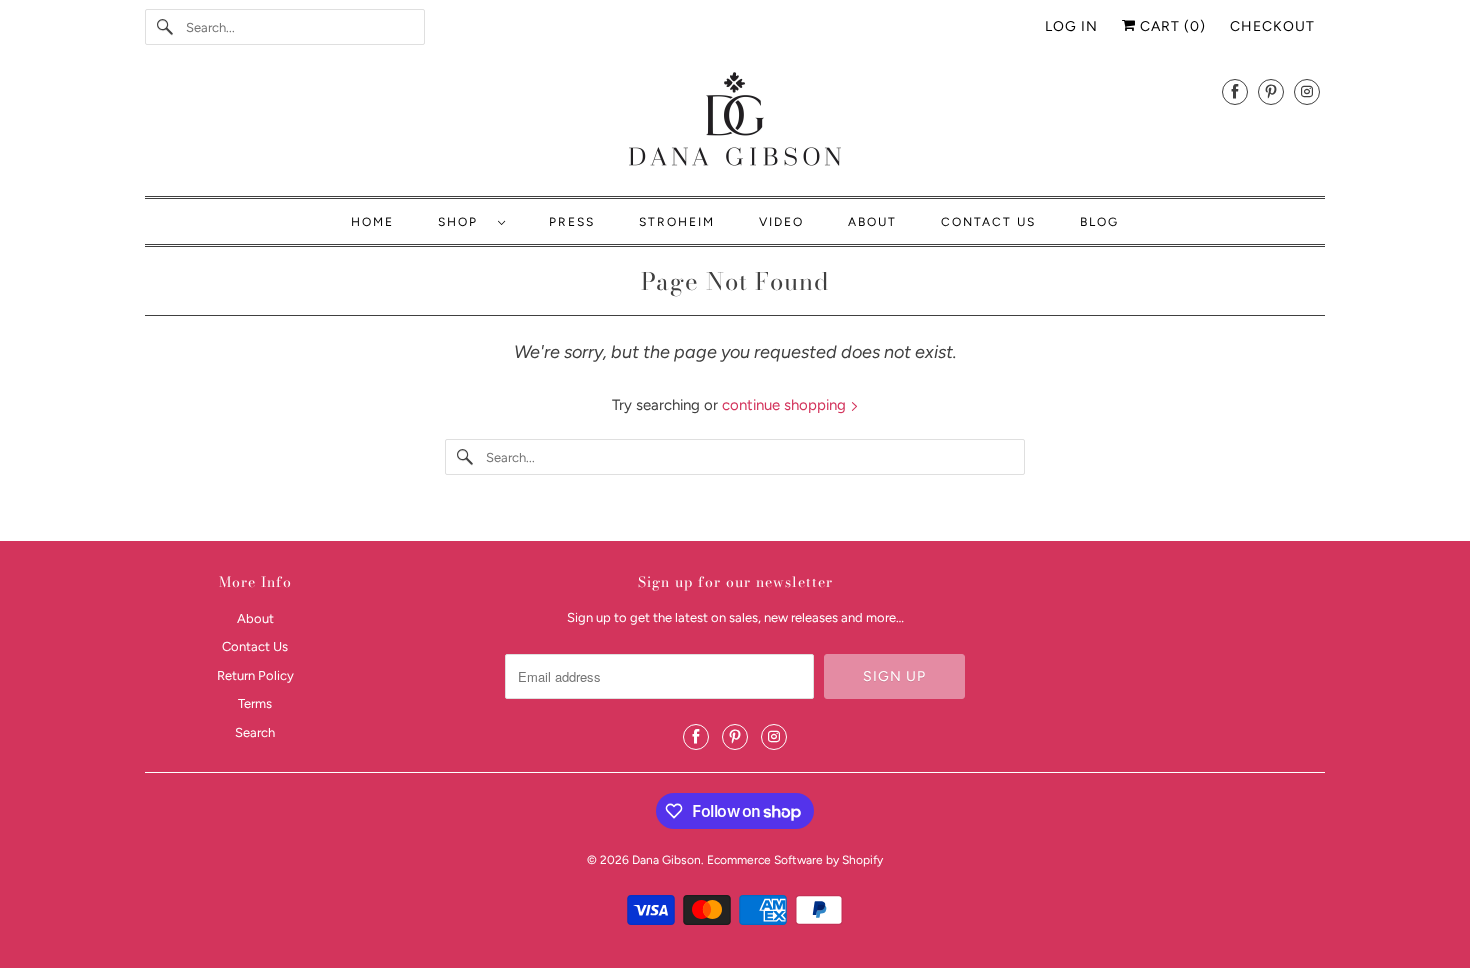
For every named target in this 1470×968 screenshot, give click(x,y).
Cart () (1171, 26)
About (872, 222)
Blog (1099, 222)
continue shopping (786, 405)
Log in (1071, 26)
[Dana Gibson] (735, 122)
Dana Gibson (666, 860)
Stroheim (677, 222)
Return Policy (255, 675)
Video (781, 222)
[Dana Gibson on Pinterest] (1271, 91)
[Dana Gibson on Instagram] (1307, 91)
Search (255, 732)
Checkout (1272, 26)
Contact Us (988, 222)
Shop (463, 222)
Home (372, 222)
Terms (255, 703)
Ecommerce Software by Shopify (795, 860)
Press (572, 222)
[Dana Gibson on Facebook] (1235, 91)
